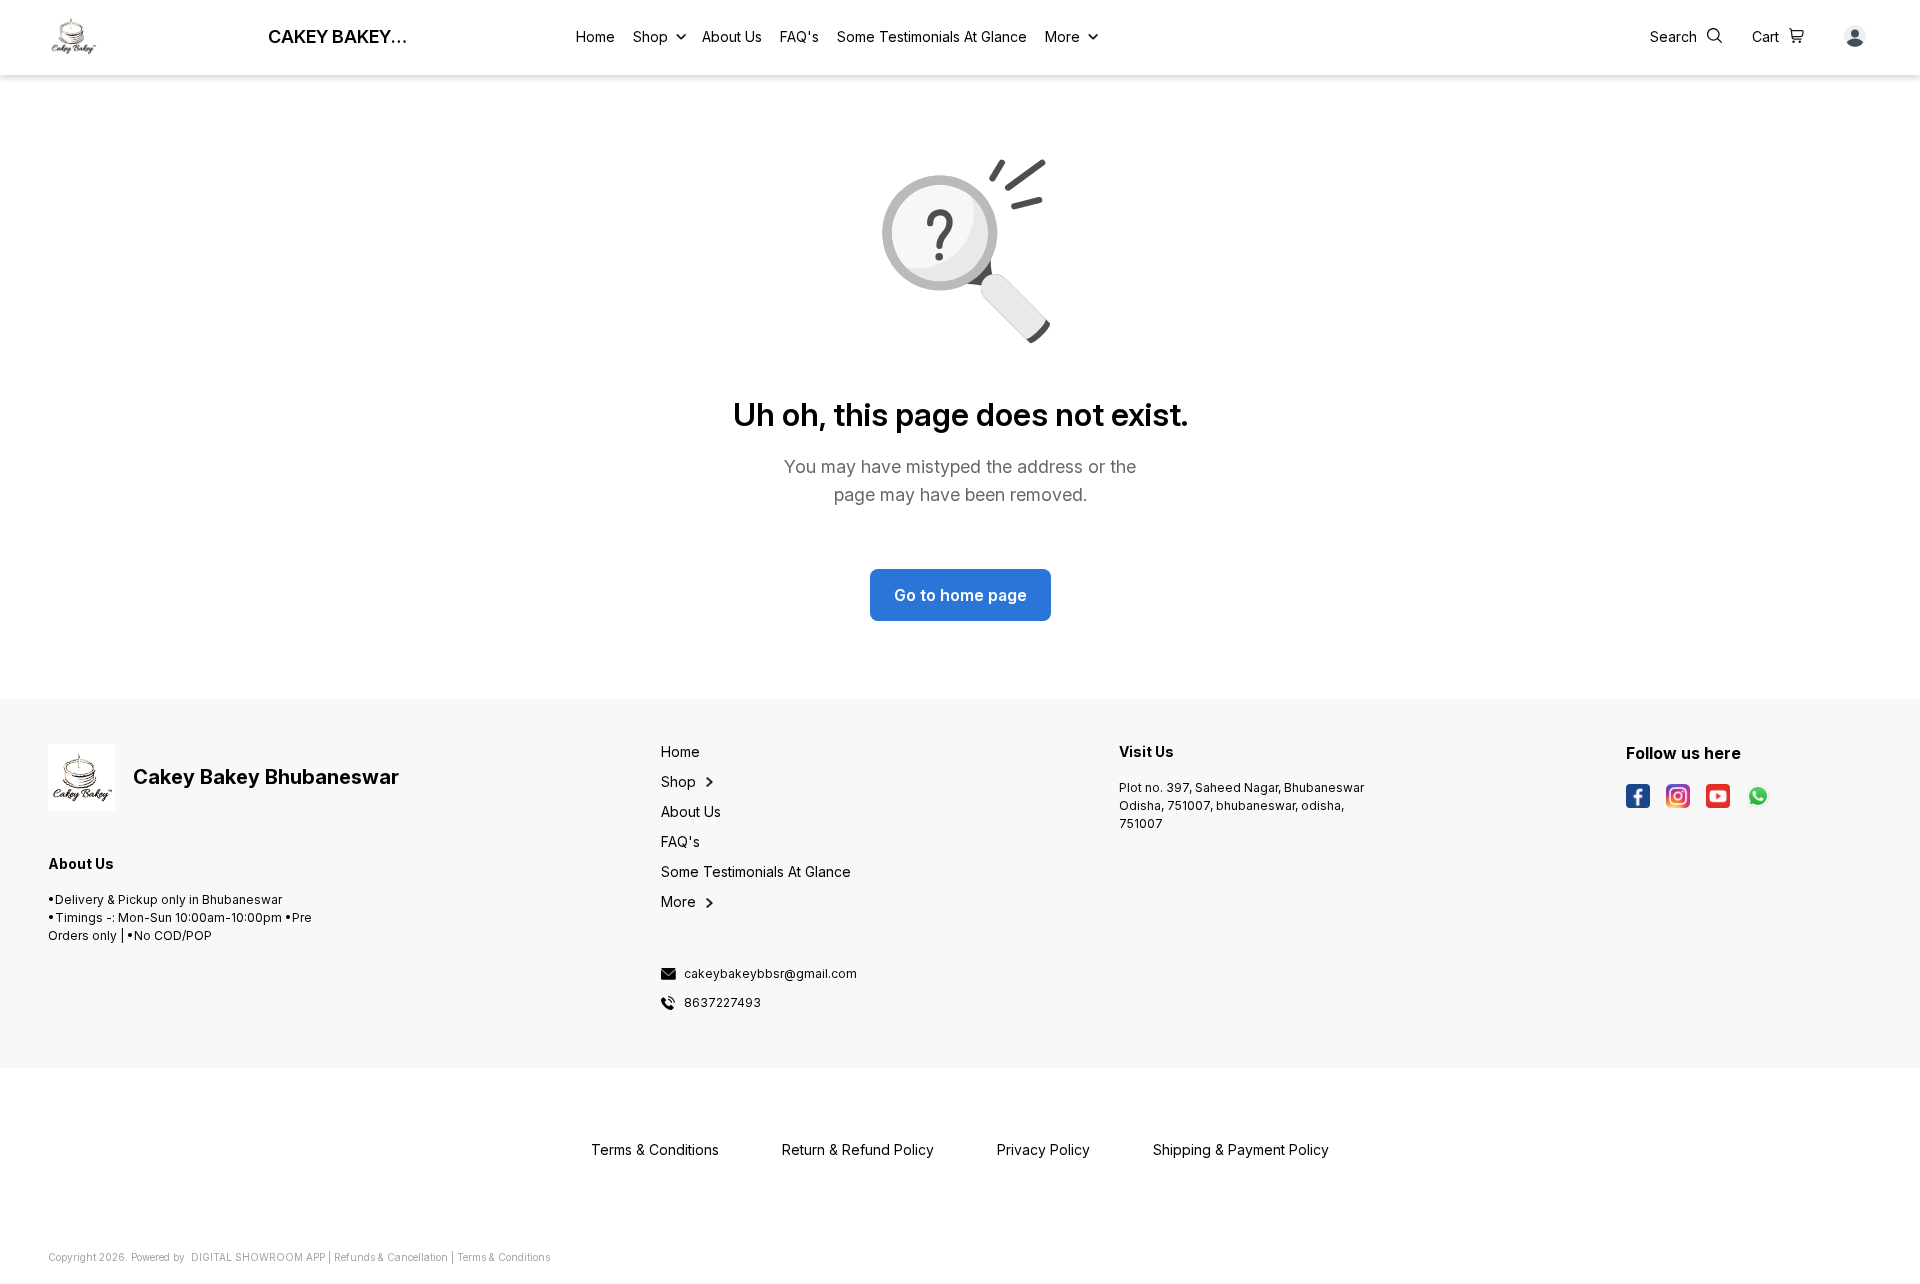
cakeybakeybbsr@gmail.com (770, 974)
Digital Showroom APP (258, 1257)
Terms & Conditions (503, 1257)
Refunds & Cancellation (391, 1257)
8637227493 (722, 1003)
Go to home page (960, 595)
